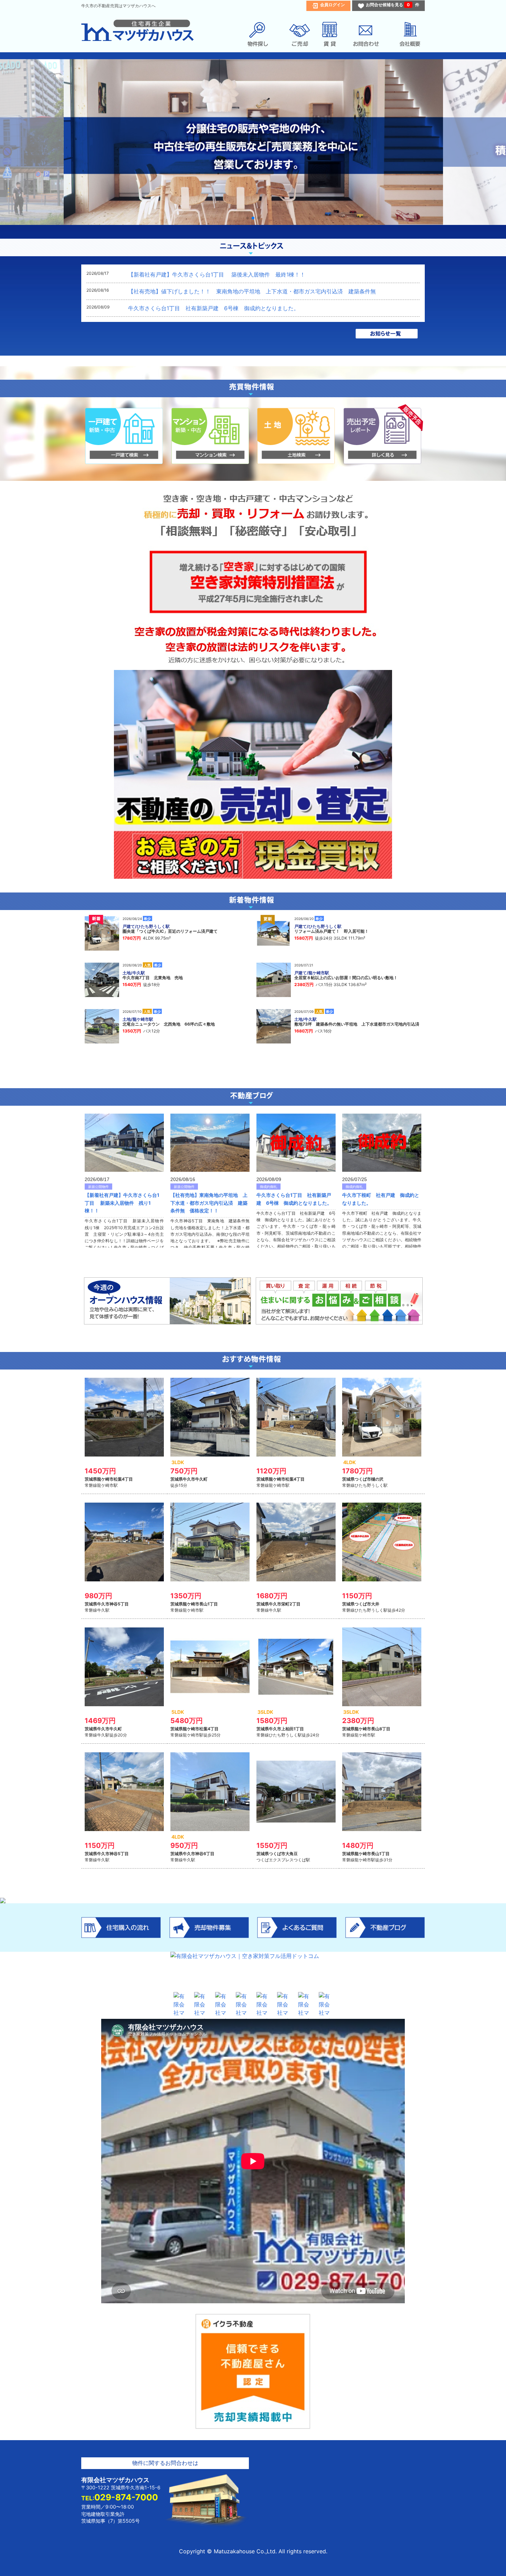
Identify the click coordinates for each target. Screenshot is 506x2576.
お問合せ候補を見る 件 (393, 5)
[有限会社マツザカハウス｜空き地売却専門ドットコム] (305, 2002)
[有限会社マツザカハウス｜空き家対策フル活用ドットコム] (253, 1970)
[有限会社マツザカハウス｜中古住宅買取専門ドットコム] (201, 2002)
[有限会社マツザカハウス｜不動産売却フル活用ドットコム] (263, 2002)
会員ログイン (333, 5)
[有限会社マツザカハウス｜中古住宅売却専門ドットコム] (284, 2002)
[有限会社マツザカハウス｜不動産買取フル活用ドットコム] (180, 2002)
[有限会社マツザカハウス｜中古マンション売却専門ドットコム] (326, 2002)
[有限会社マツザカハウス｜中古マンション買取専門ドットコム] (243, 2002)
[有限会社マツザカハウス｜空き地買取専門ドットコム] (222, 2002)
